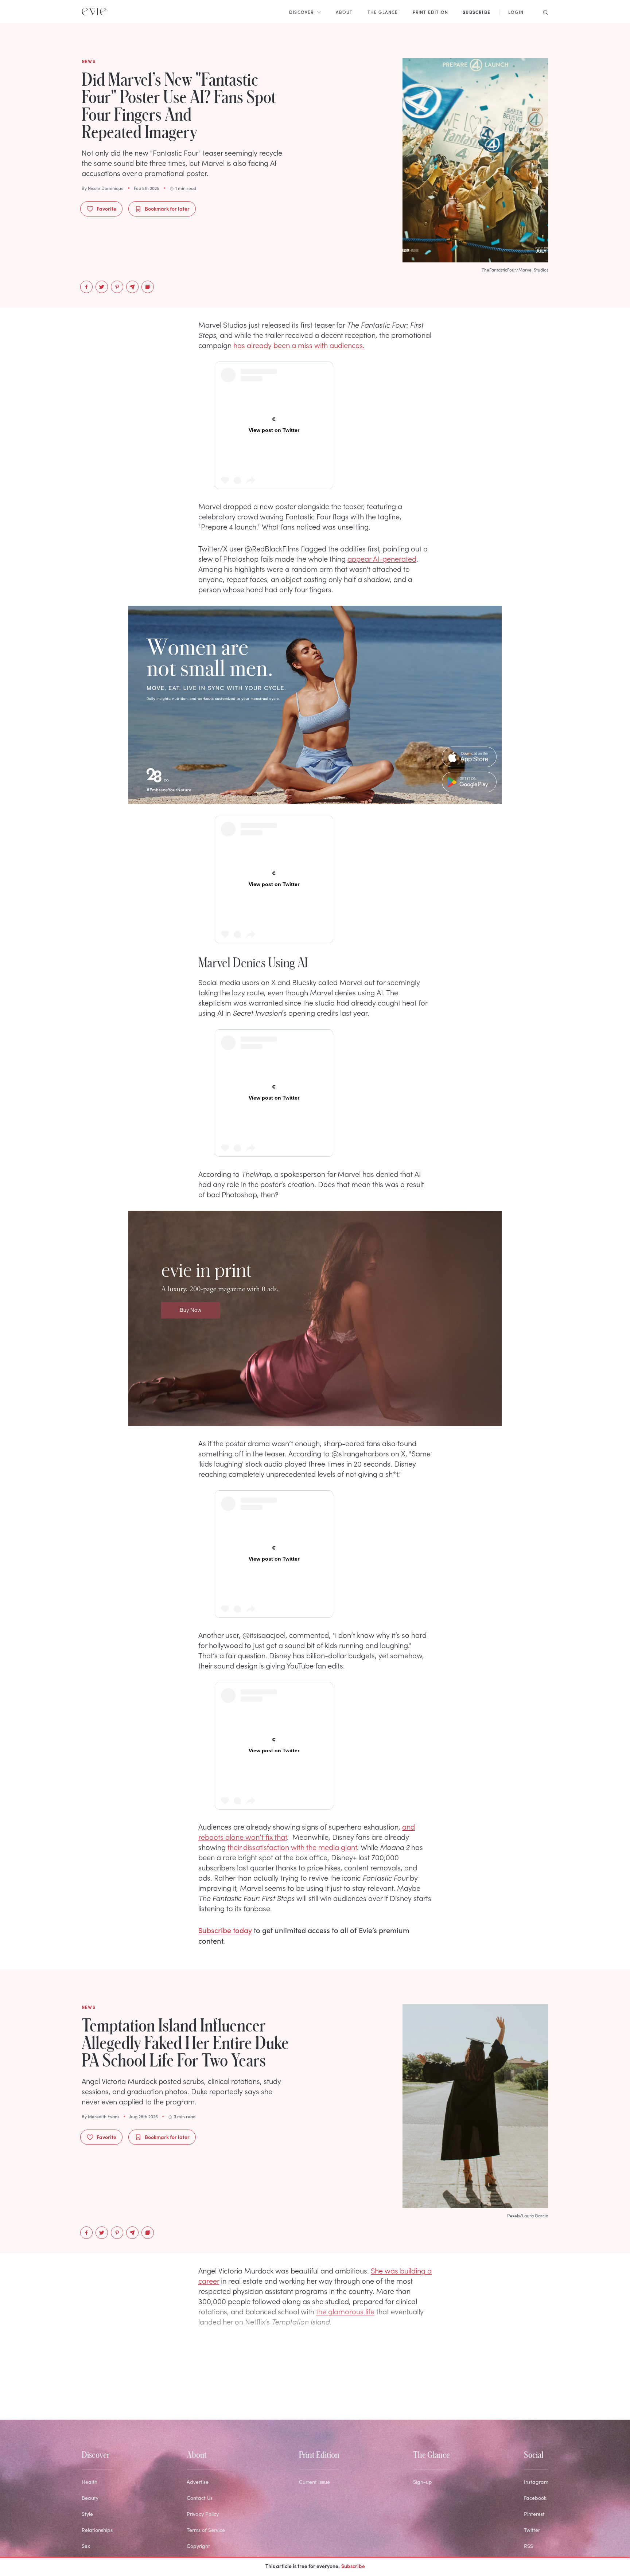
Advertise (198, 2386)
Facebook (535, 2402)
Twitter (532, 2434)
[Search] (543, 12)
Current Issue (314, 2386)
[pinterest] (117, 287)
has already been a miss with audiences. (299, 345)
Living (88, 2466)
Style (87, 2418)
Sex (86, 2450)
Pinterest (534, 2418)
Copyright (198, 2450)
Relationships (97, 2434)
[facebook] (86, 287)
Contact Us (200, 2402)
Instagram (536, 2386)
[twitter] (102, 287)
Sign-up (423, 2386)
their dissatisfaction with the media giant (292, 1209)
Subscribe (353, 2566)
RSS (528, 2450)
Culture (90, 2482)
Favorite (106, 208)
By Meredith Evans (100, 1479)
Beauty (90, 2402)
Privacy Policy (203, 2418)
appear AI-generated (382, 431)
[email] (132, 287)
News (88, 2498)
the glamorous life (345, 1673)
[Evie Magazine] (94, 12)
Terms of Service (206, 2434)
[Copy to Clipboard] (148, 287)
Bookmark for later (167, 208)
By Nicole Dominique (103, 188)
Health (90, 2386)
